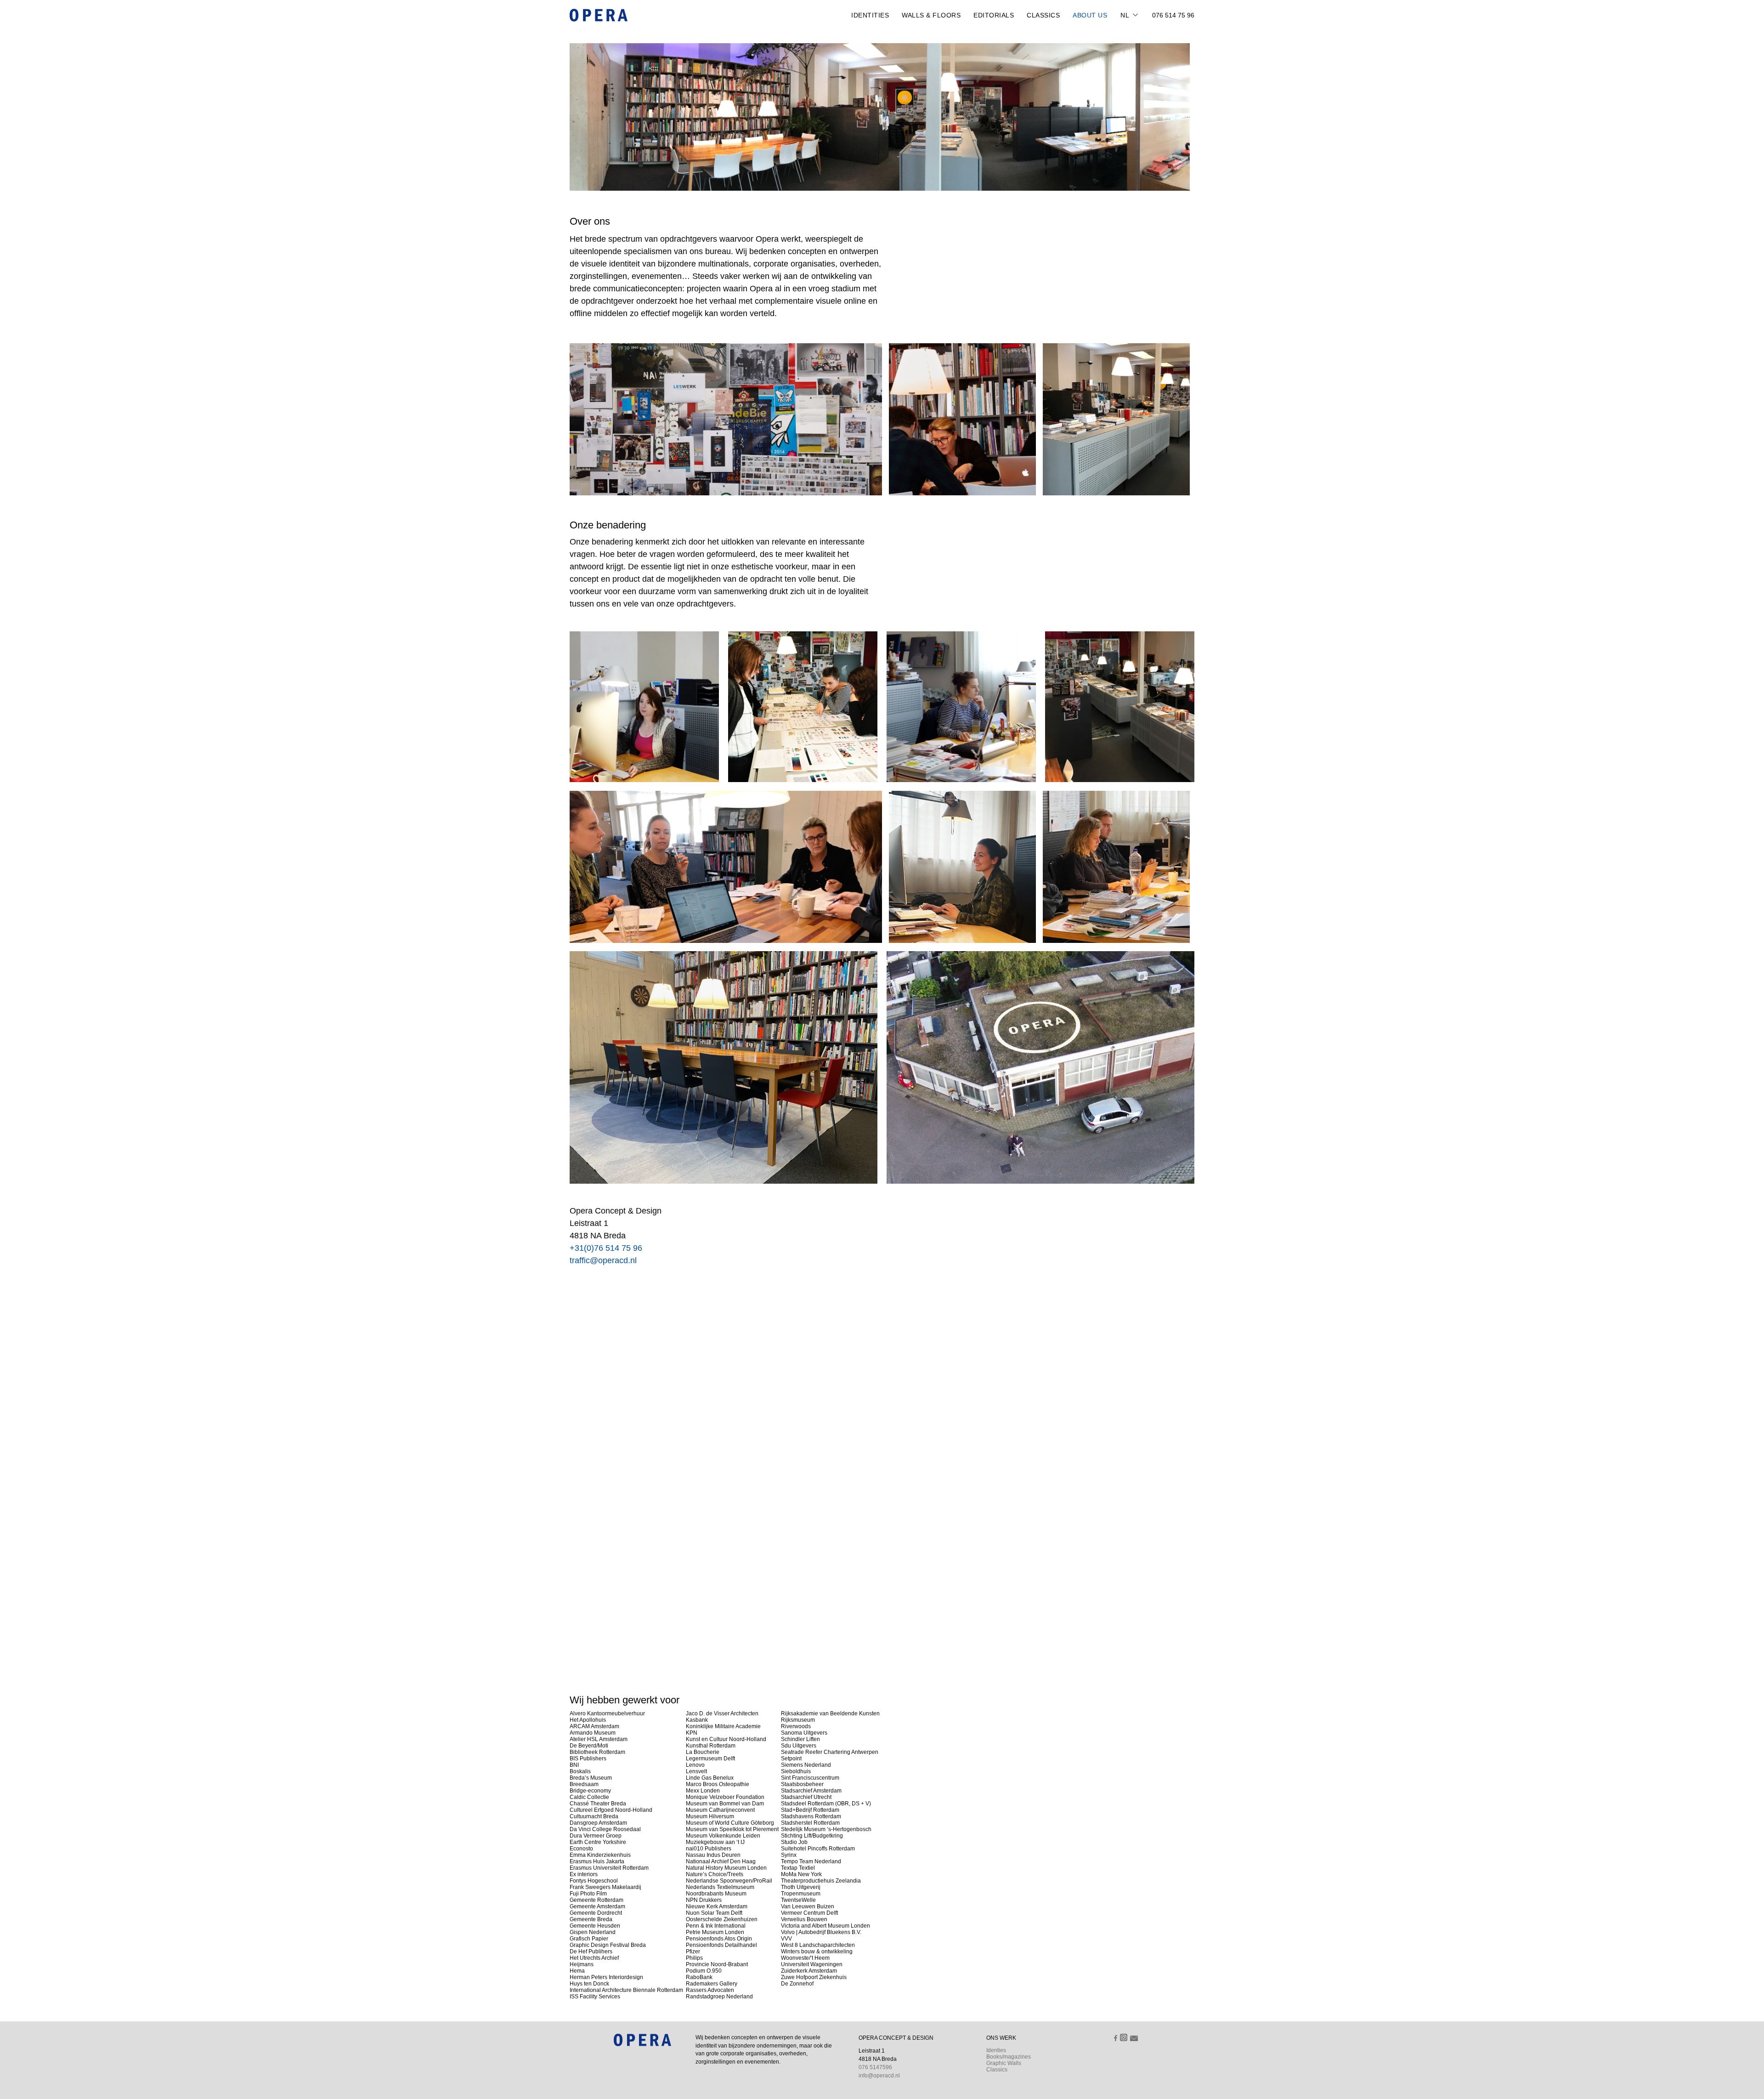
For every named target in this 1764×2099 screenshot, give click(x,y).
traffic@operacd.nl (603, 1260)
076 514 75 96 (1173, 15)
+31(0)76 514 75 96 (606, 1248)
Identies (996, 2050)
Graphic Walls (1004, 2063)
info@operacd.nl (879, 2076)
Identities (870, 15)
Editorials (994, 15)
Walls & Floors (931, 15)
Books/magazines (1009, 2057)
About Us (1090, 15)
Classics (1043, 15)
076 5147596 (875, 2067)
